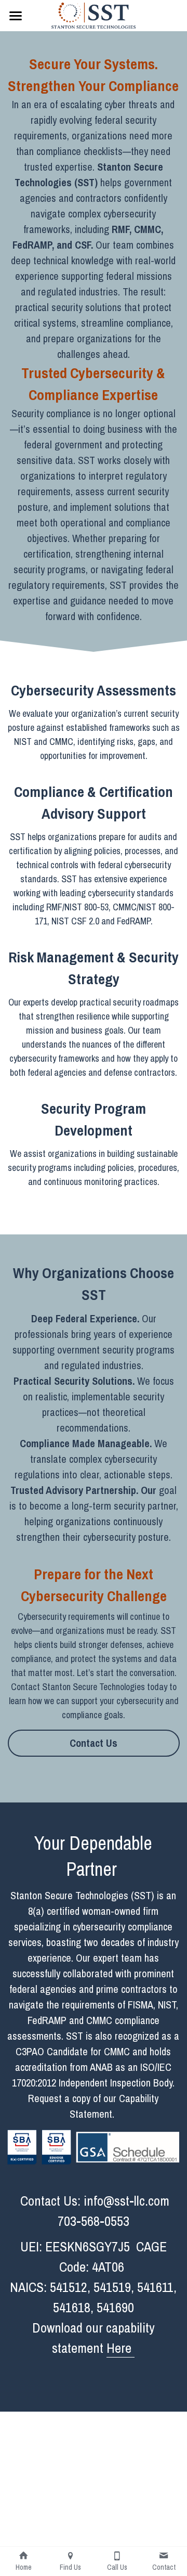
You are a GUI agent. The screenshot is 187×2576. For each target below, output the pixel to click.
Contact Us (94, 1743)
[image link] (93, 15)
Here (121, 2348)
